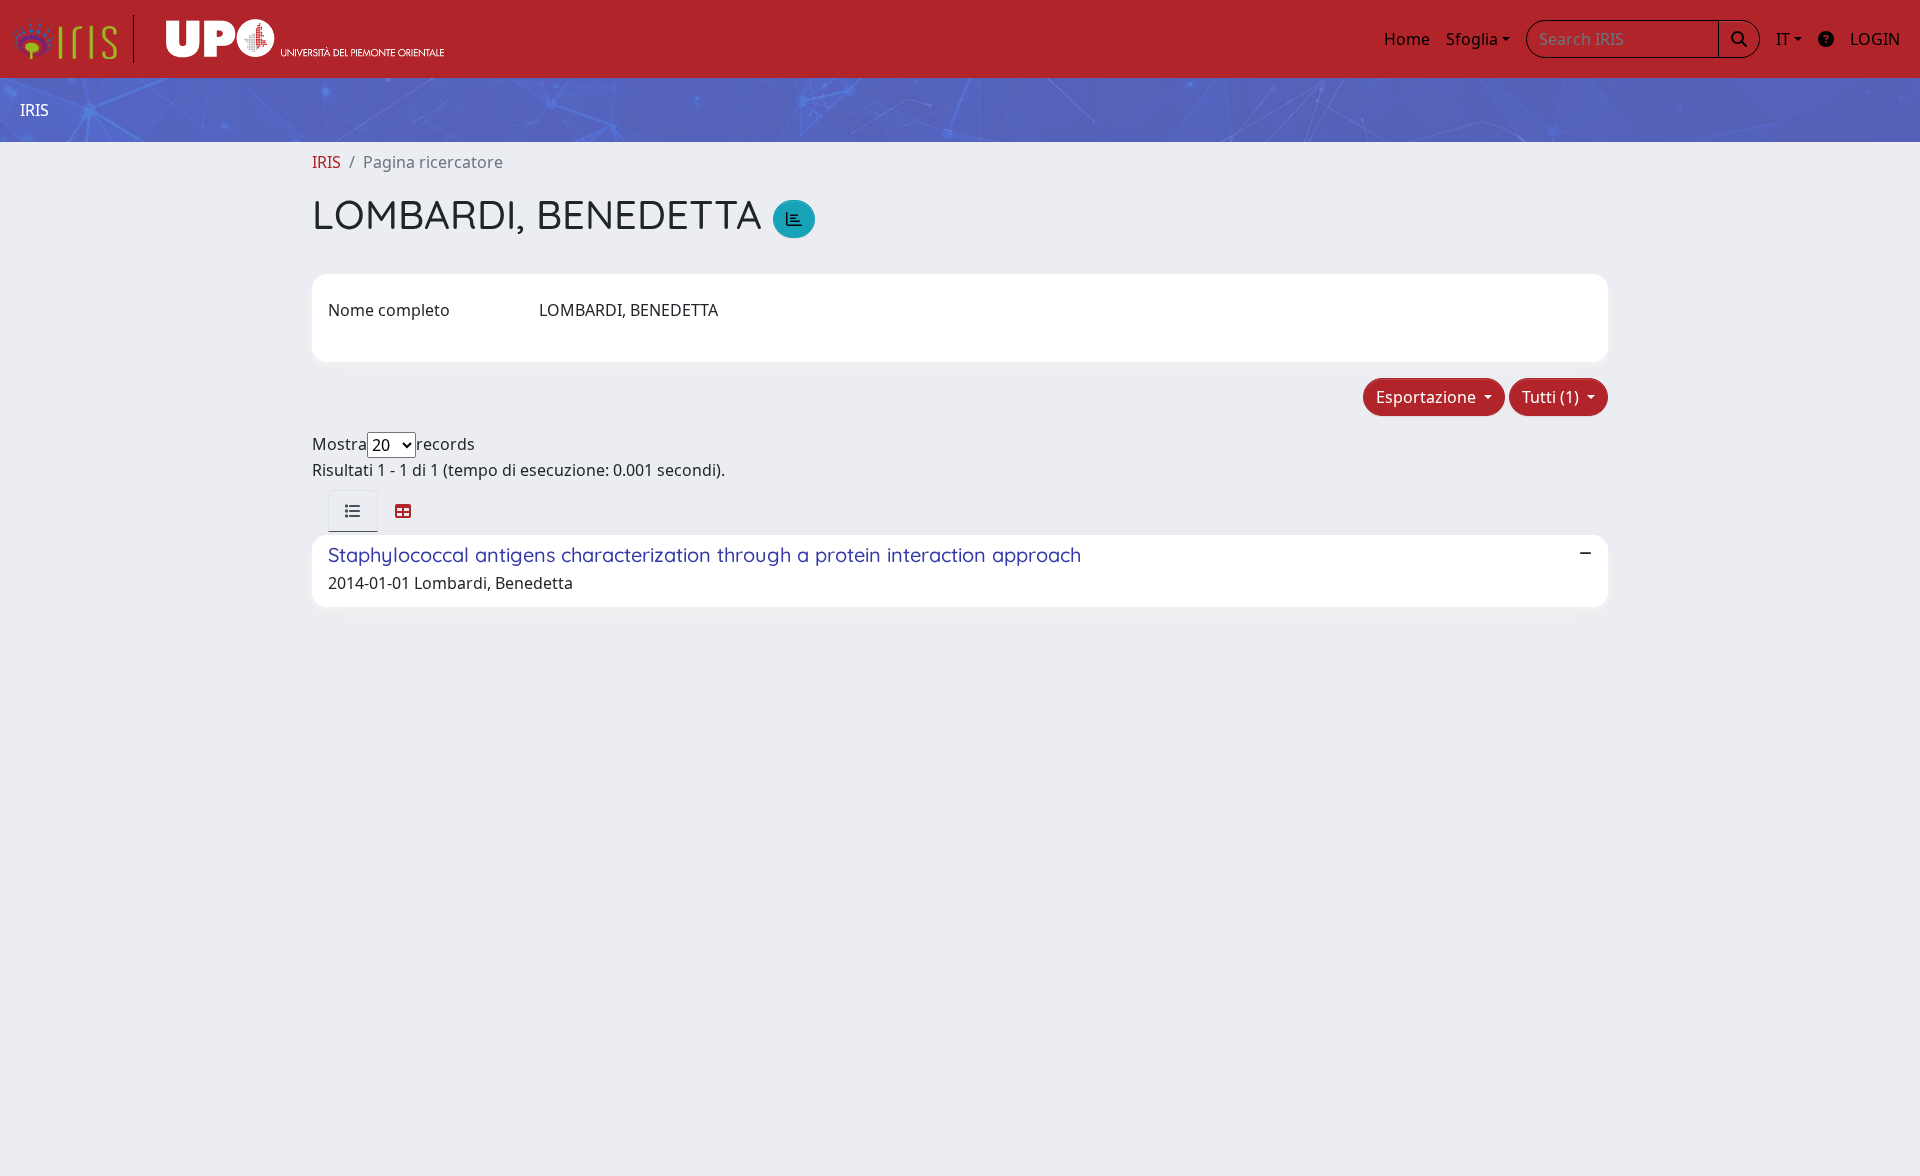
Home (1407, 39)
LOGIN (1875, 39)
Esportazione (1428, 397)
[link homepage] (73, 39)
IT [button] (1783, 39)
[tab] (353, 511)
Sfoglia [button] (1472, 39)
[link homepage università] (305, 39)
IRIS (326, 162)
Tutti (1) (1552, 397)
